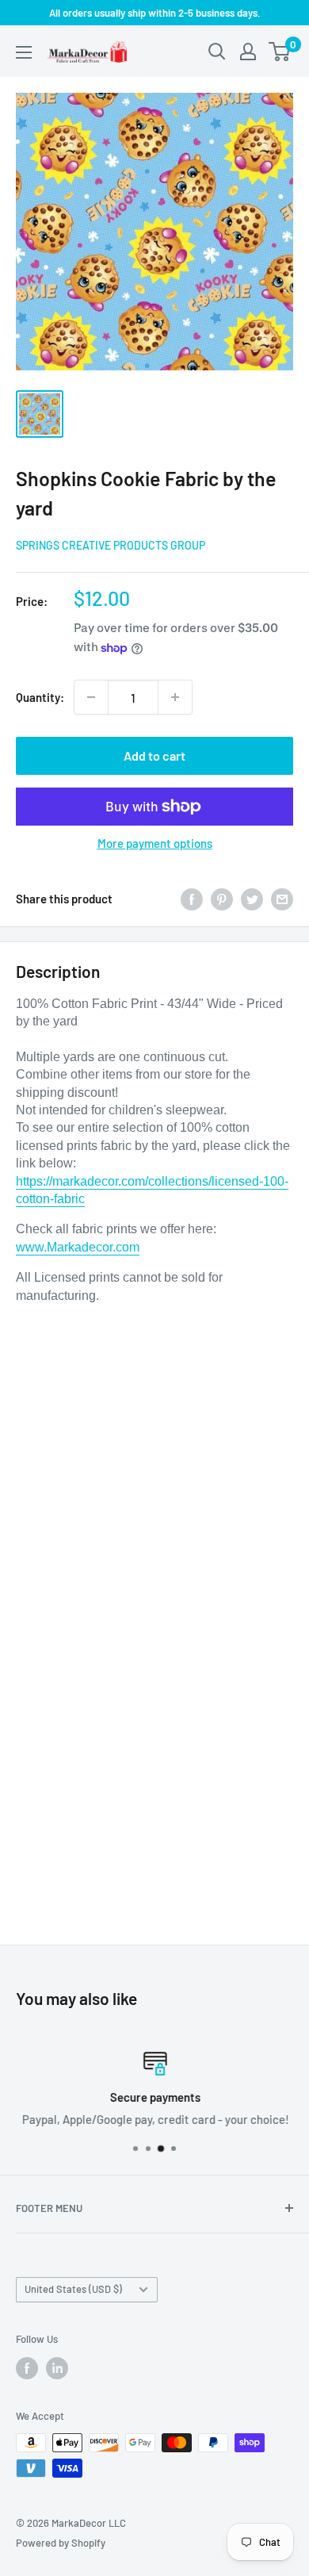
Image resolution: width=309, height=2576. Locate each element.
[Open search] (217, 52)
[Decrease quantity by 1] (91, 697)
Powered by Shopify (61, 2543)
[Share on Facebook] (192, 898)
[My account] (248, 52)
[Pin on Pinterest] (222, 898)
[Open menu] (24, 52)
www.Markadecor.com (78, 1247)
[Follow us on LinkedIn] (57, 2368)
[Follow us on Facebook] (27, 2368)
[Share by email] (282, 898)
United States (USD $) (73, 2289)
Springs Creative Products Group (111, 545)
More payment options (155, 843)
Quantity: (40, 697)
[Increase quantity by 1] (175, 697)
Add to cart (154, 755)
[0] (280, 52)
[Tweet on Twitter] (252, 898)
